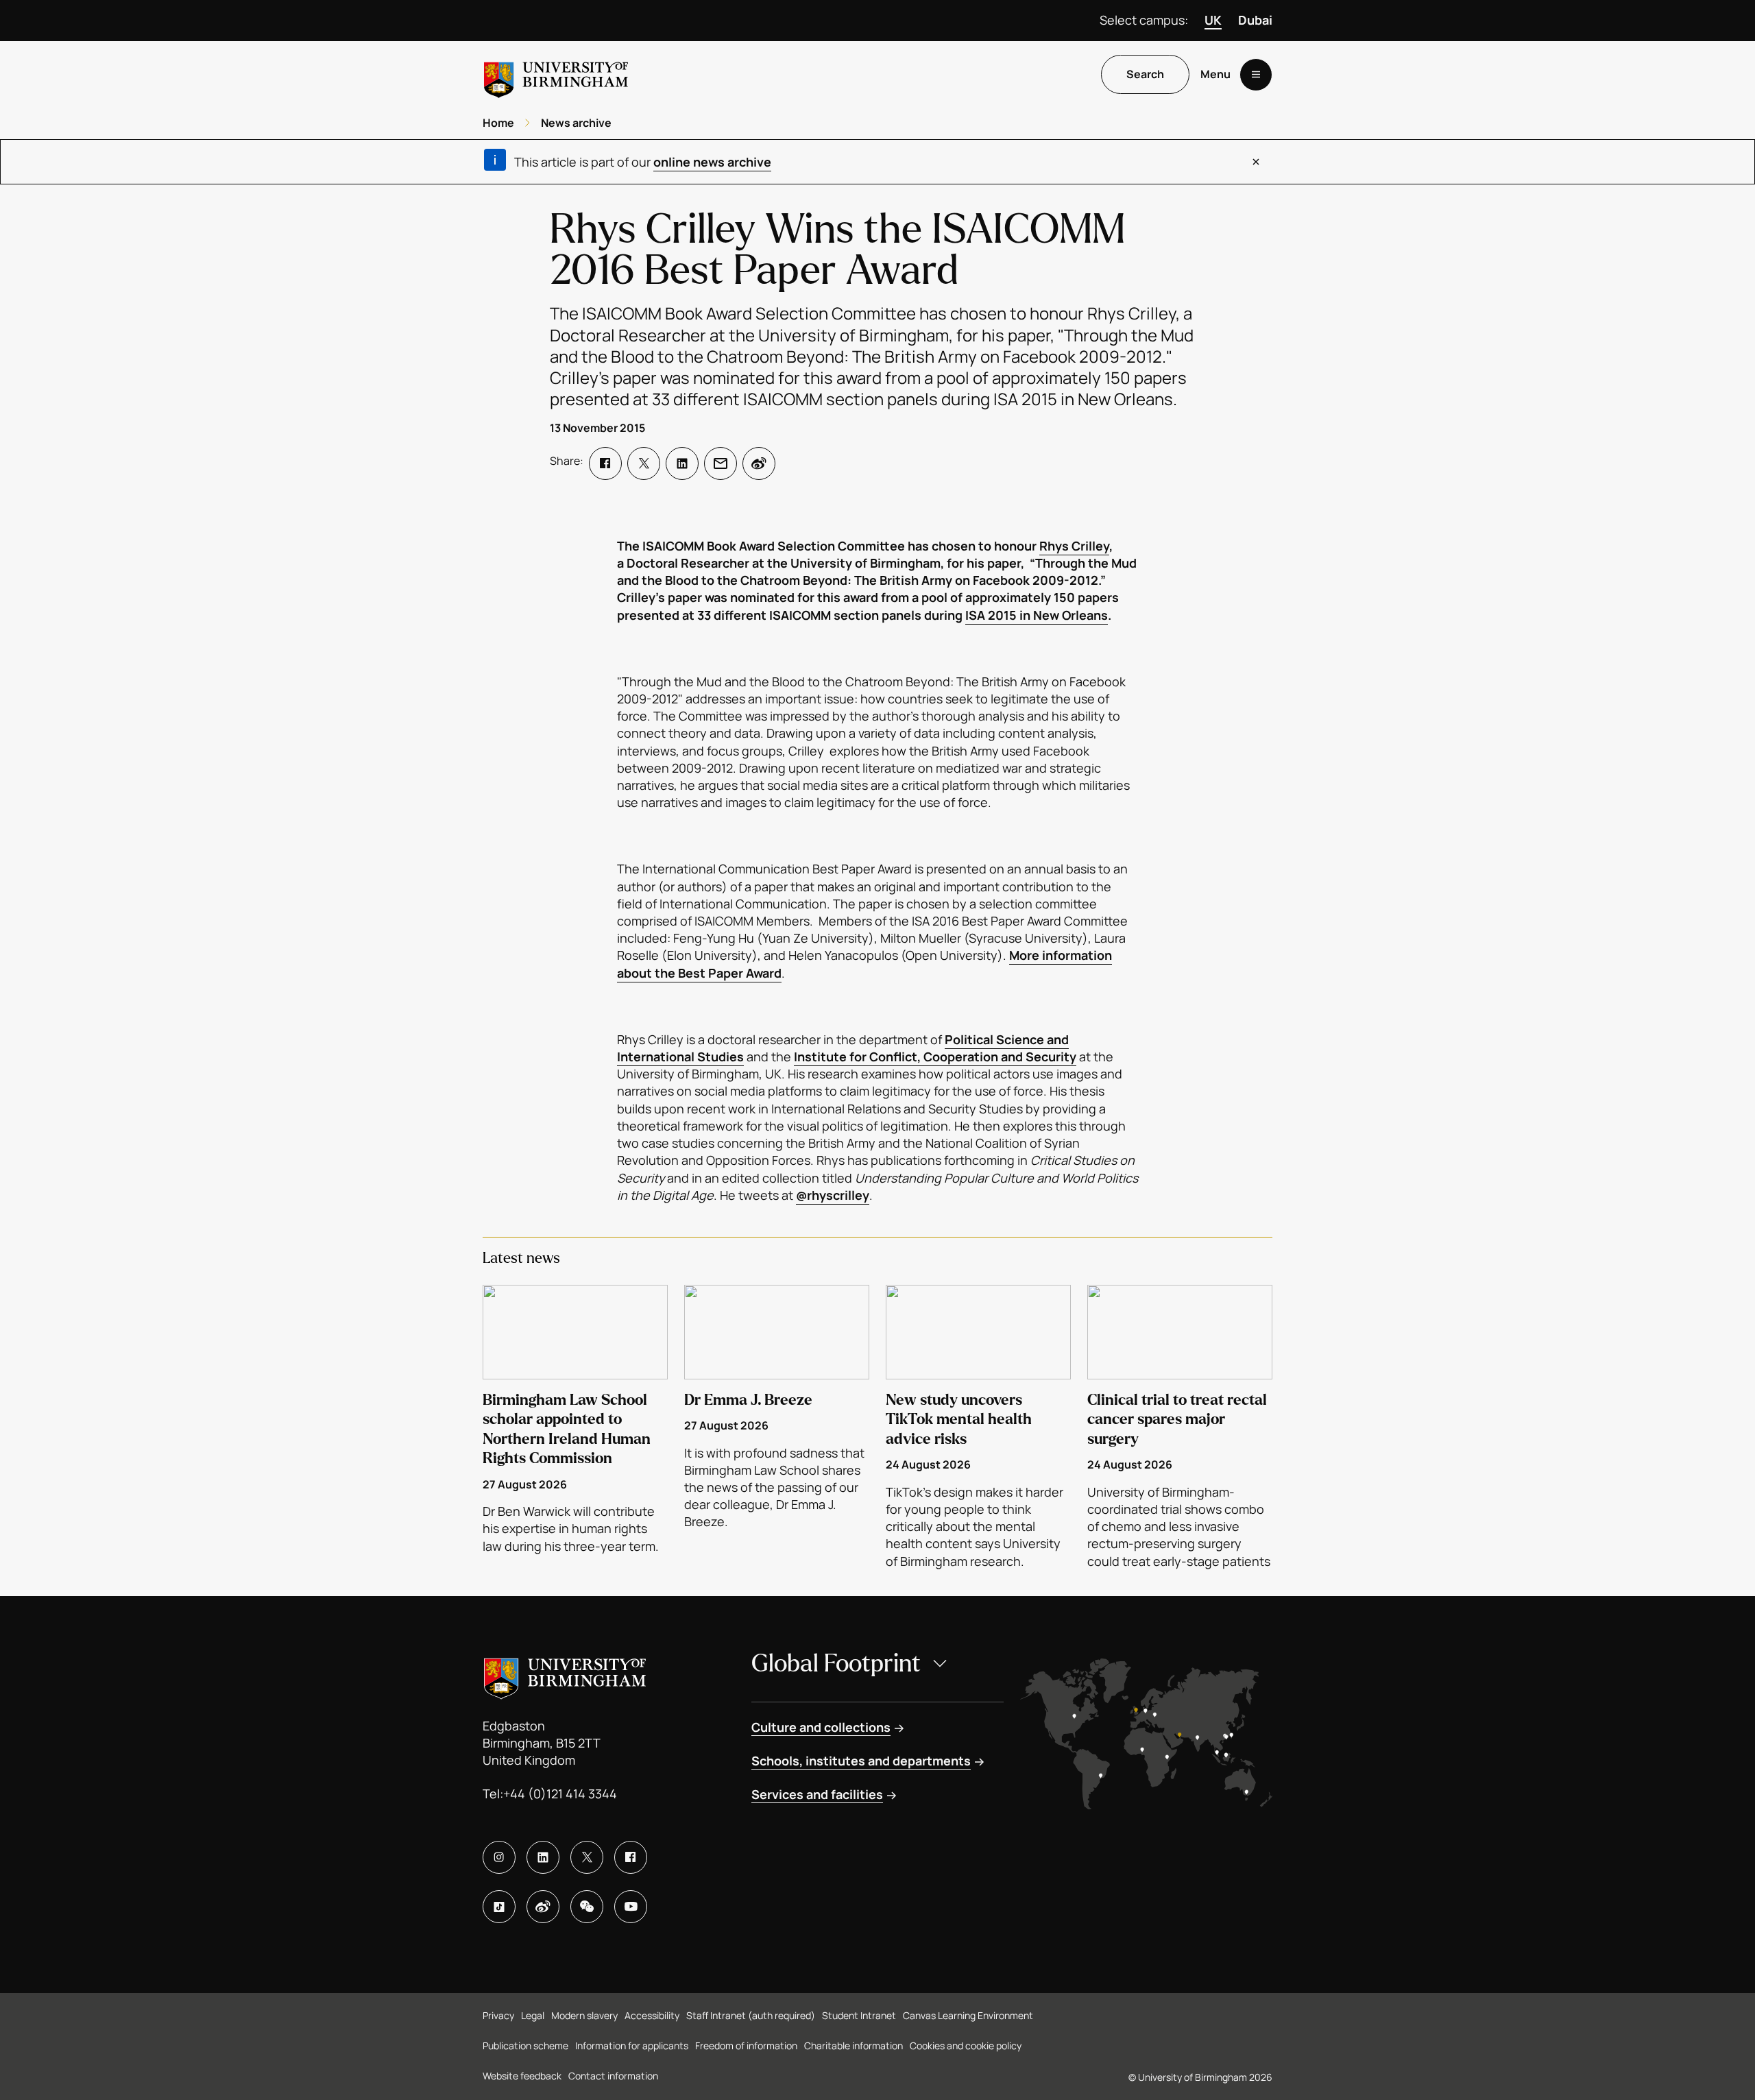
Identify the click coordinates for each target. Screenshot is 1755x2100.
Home (498, 123)
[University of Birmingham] (556, 74)
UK (1213, 20)
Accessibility (652, 2015)
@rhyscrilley (833, 1195)
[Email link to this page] (721, 463)
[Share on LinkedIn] (682, 463)
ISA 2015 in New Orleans (1037, 615)
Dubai (1255, 20)
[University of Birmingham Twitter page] (587, 1857)
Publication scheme (525, 2045)
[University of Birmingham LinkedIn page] (543, 1857)
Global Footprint (836, 1664)
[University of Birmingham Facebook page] (631, 1857)
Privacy (498, 2015)
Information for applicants (632, 2045)
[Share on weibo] (759, 463)
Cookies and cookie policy (966, 2045)
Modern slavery (584, 2015)
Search (1145, 75)
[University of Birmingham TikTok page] (499, 1907)
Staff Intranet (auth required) (751, 2015)
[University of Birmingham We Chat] (587, 1907)
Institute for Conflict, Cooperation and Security (935, 1057)
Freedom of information (746, 2045)
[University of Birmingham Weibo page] (543, 1907)
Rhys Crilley (1074, 546)
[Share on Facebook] (605, 463)
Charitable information (854, 2045)
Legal (533, 2015)
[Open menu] (1256, 75)
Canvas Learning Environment (968, 2015)
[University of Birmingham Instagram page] (499, 1857)
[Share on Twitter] (644, 463)
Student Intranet (859, 2015)
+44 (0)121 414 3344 (560, 1794)
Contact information (613, 2076)
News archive (576, 123)
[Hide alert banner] (1256, 162)
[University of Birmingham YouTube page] (631, 1907)
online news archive (712, 162)
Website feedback (522, 2076)
